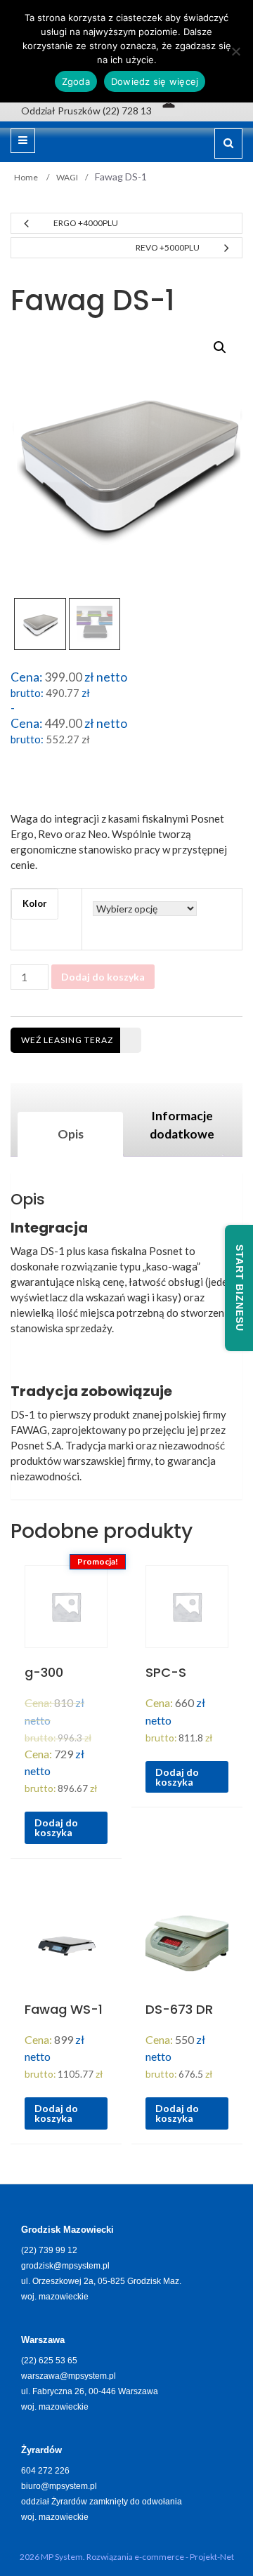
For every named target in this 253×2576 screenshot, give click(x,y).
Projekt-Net (212, 2557)
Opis (71, 1134)
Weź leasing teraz (67, 1040)
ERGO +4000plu (86, 223)
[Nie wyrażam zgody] (235, 51)
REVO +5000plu (168, 247)
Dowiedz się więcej (155, 81)
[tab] (70, 1134)
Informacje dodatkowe (182, 1125)
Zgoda (76, 81)
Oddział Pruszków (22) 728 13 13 (93, 111)
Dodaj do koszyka (103, 977)
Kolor (35, 903)
